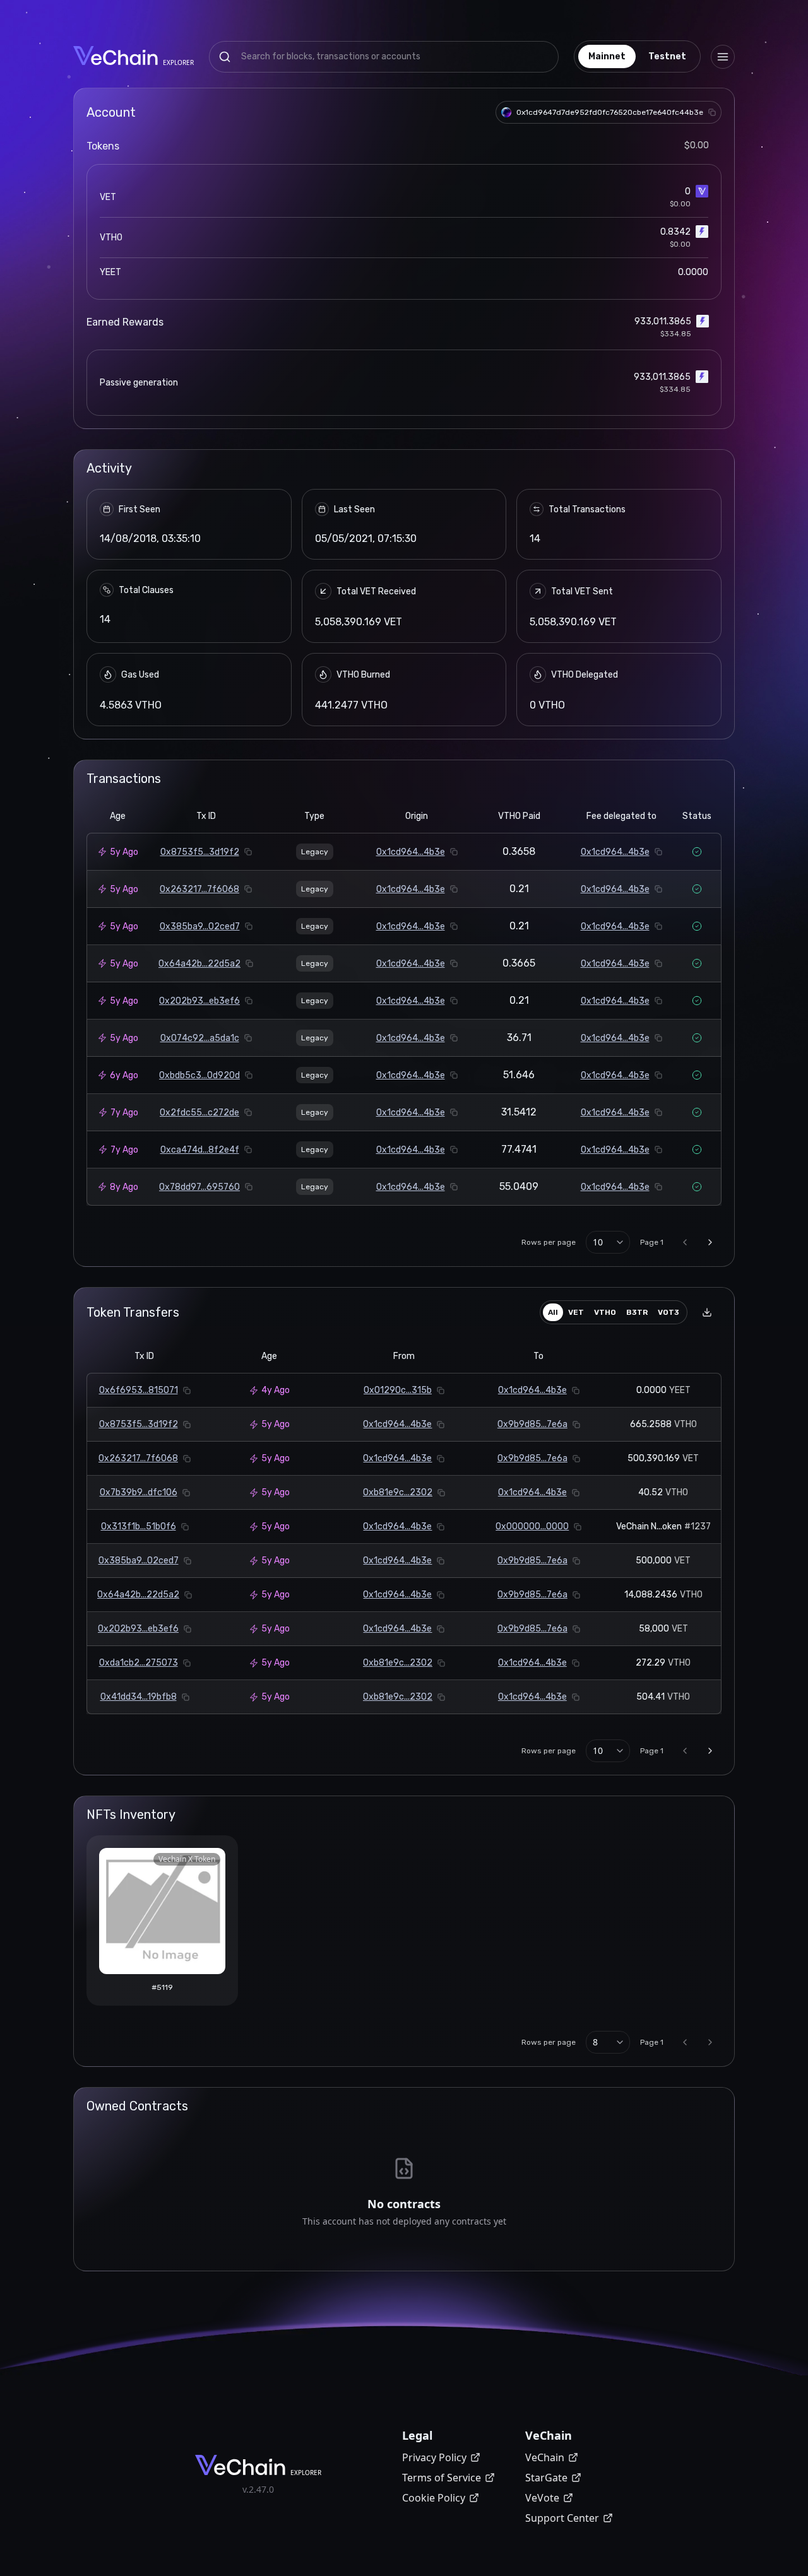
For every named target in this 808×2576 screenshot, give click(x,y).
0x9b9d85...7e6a (532, 1424)
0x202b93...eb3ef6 (199, 1001)
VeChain (545, 2457)
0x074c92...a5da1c (200, 1038)
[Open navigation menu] (723, 57)
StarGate (546, 2478)
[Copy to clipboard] (712, 112)
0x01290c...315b (398, 1390)
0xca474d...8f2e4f (200, 1150)
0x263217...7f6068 (199, 889)
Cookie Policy (434, 2498)
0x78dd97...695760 (199, 1187)
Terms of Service (442, 2478)
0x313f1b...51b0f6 (139, 1526)
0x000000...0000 (532, 1526)
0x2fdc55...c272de (199, 1113)
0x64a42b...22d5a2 (199, 964)
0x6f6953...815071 (139, 1390)
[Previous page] (685, 1242)
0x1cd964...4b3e (411, 852)
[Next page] (710, 1242)
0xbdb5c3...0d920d (199, 1075)
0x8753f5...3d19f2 (200, 852)
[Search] (225, 57)
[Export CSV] (707, 1312)
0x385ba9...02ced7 (200, 926)
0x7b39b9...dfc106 (139, 1492)
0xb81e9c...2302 (398, 1492)
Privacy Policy (434, 2457)
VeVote (542, 2498)
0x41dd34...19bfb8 (139, 1697)
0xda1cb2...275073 (139, 1663)
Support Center (562, 2518)
